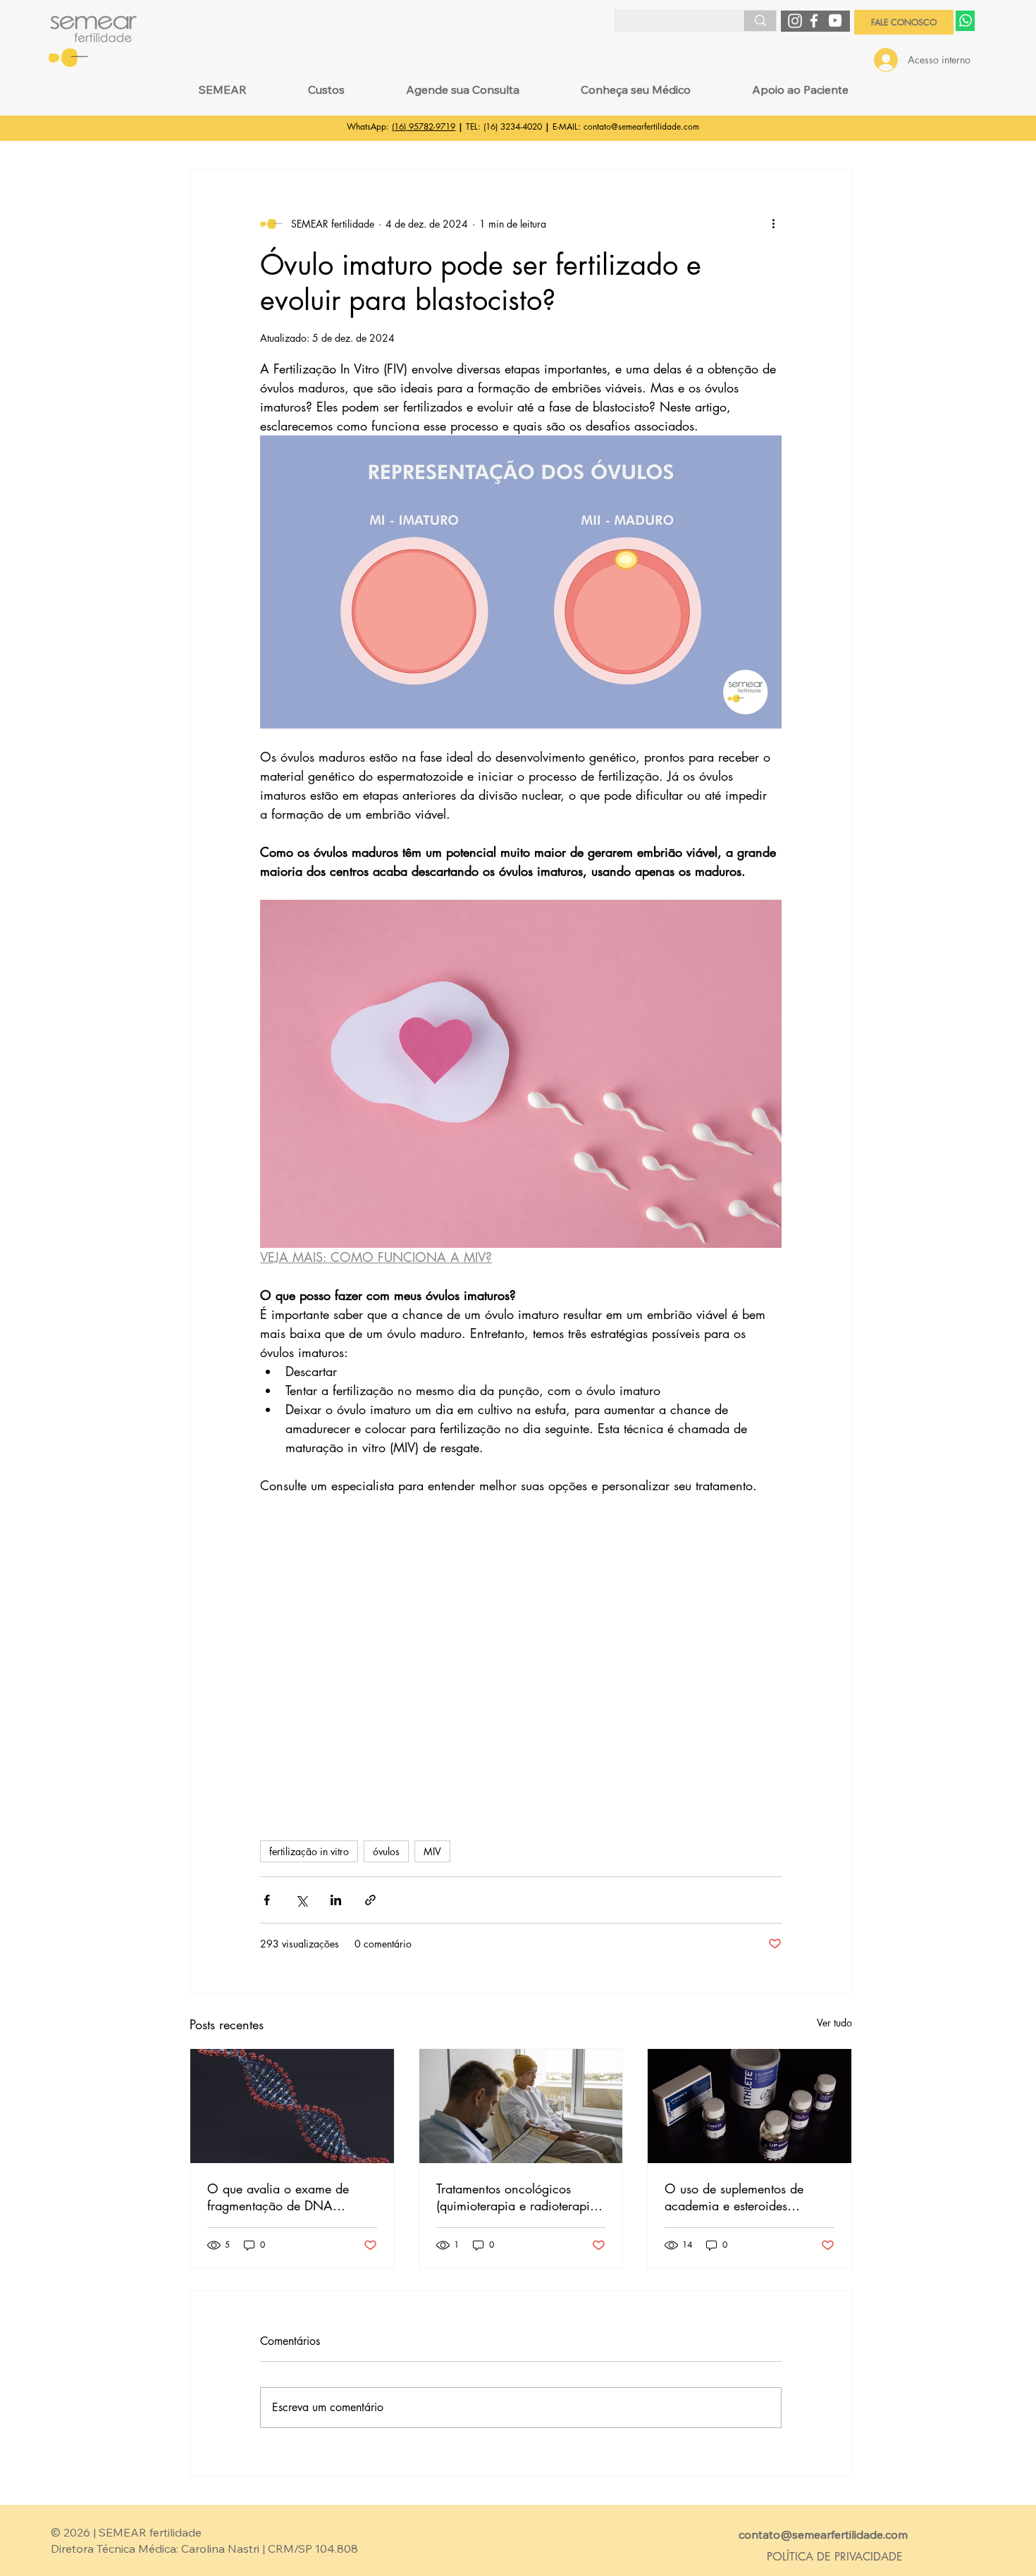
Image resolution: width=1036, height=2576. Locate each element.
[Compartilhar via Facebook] (267, 1900)
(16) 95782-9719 (424, 126)
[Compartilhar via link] (370, 1900)
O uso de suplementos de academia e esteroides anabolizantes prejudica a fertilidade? (736, 2197)
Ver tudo (834, 2023)
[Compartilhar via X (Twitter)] (301, 1900)
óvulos (386, 1851)
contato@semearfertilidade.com (641, 126)
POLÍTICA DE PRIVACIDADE (835, 2557)
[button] (222, 89)
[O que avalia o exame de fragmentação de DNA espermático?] (292, 2106)
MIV (432, 1851)
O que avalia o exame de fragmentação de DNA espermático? (278, 2197)
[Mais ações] (773, 223)
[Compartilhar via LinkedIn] (336, 1900)
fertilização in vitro (309, 1851)
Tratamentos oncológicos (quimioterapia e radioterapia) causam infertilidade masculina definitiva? (518, 2197)
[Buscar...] (760, 20)
